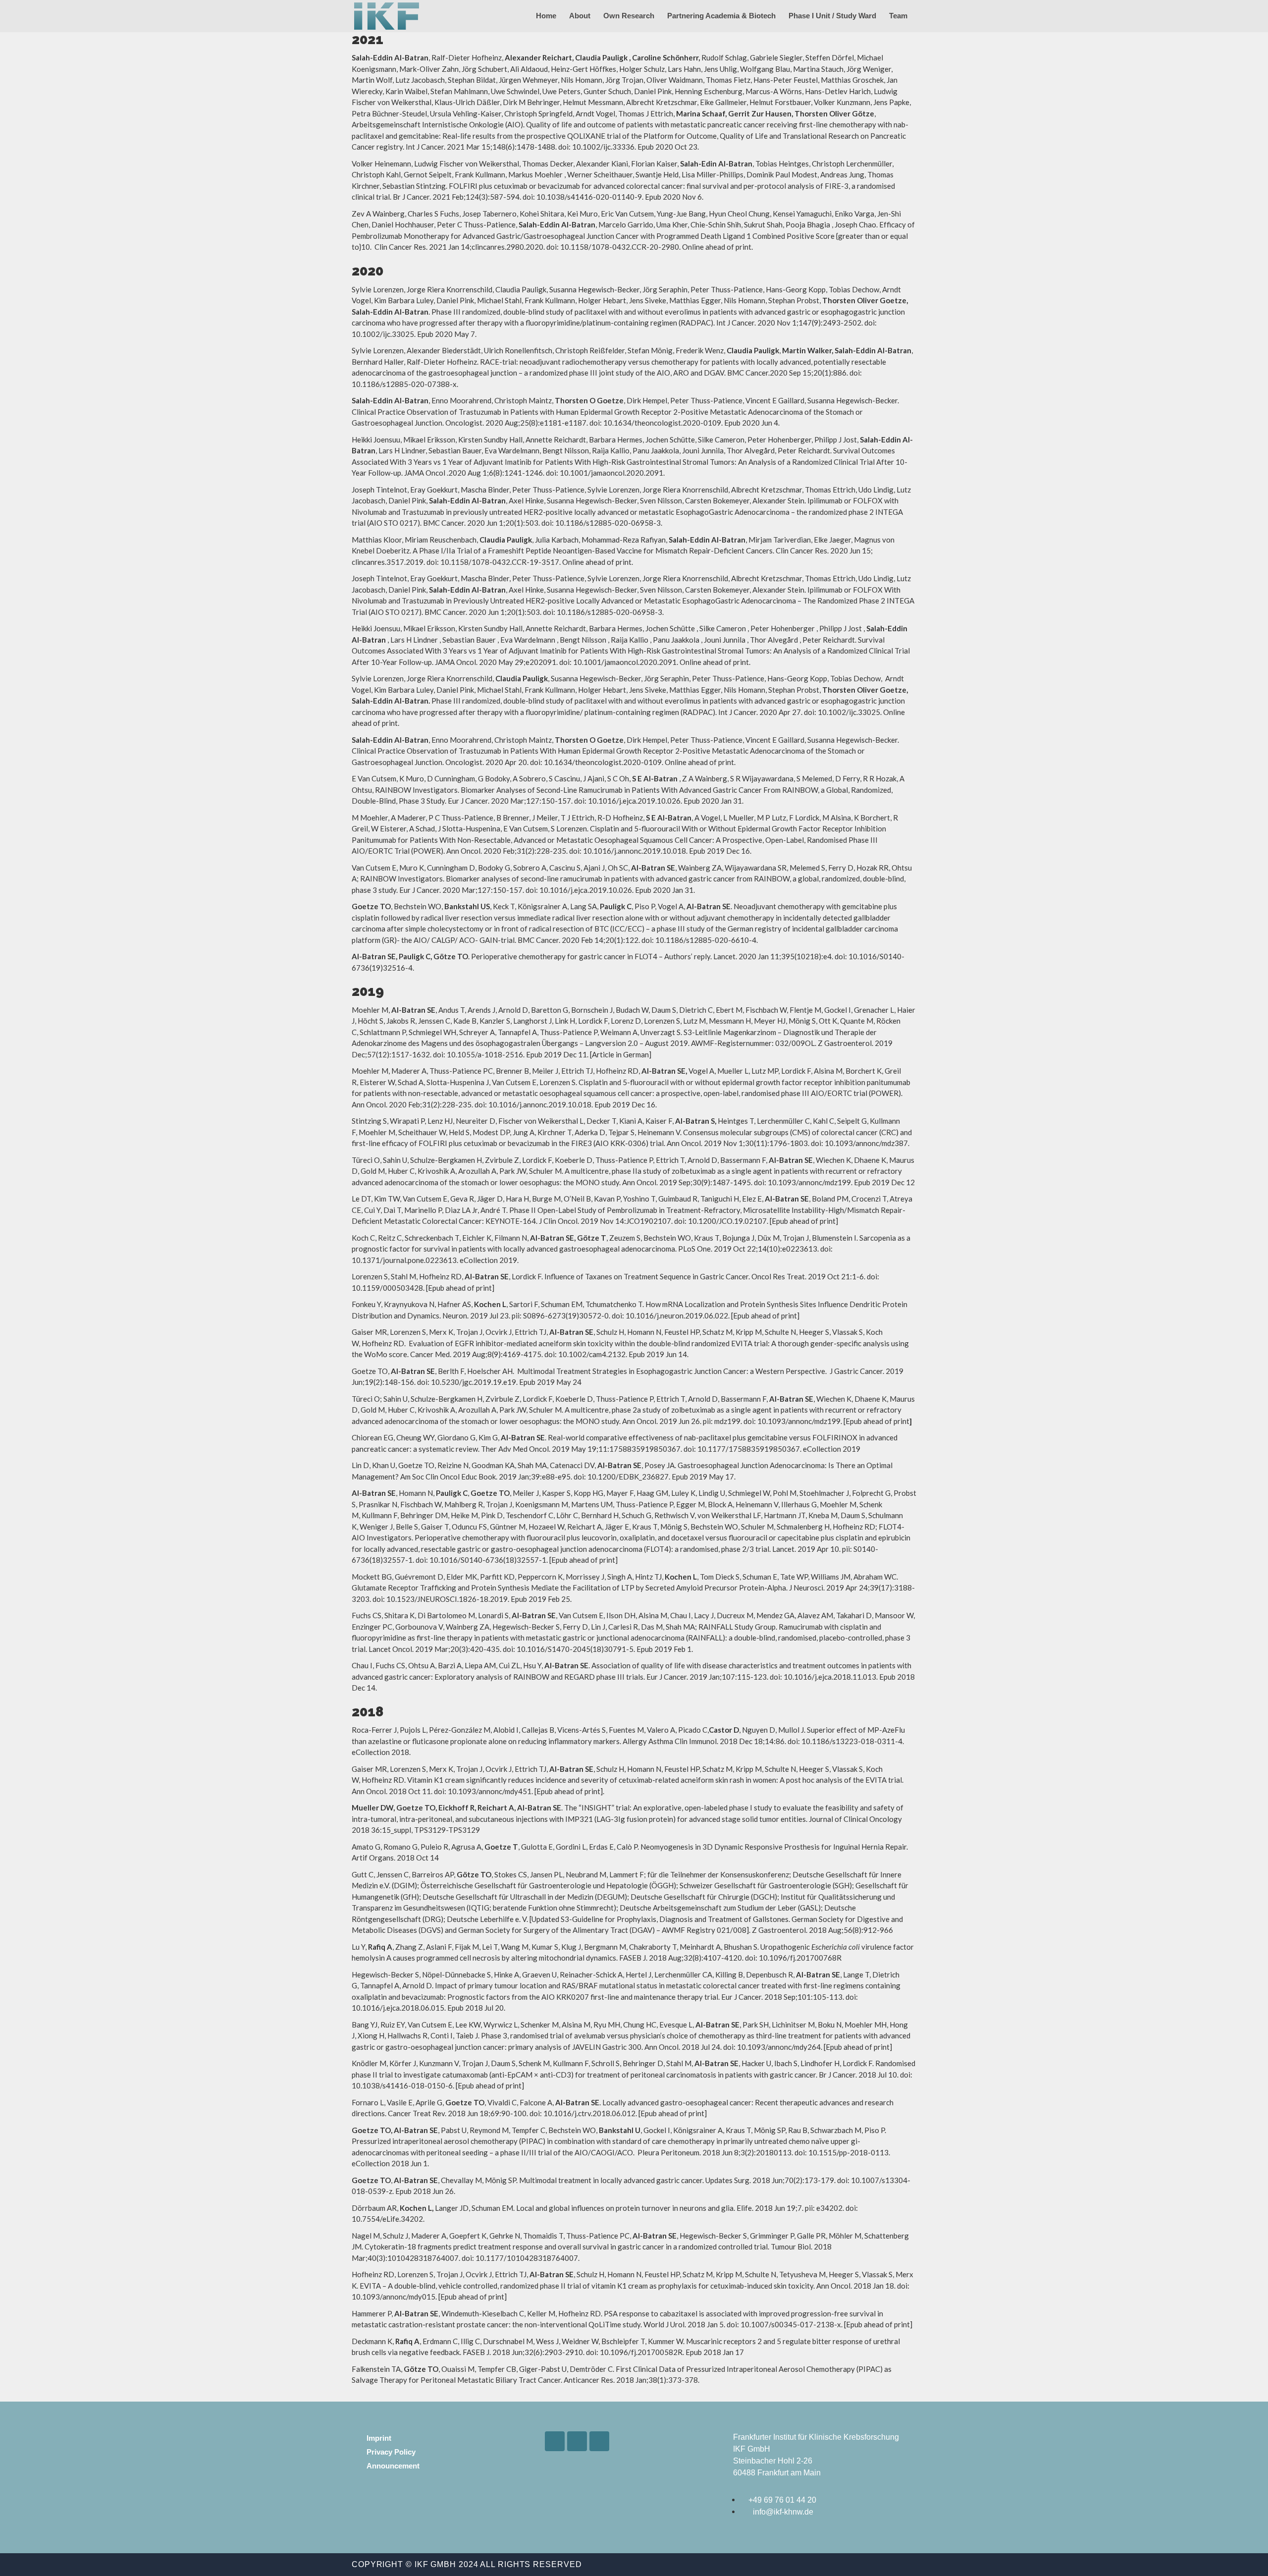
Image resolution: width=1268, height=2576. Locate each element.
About (580, 16)
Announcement (393, 2466)
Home (546, 16)
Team (898, 16)
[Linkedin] (555, 2441)
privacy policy (391, 2452)
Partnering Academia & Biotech (721, 16)
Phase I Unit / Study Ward (832, 16)
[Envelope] (599, 2441)
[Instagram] (577, 2441)
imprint (379, 2438)
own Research (629, 16)
